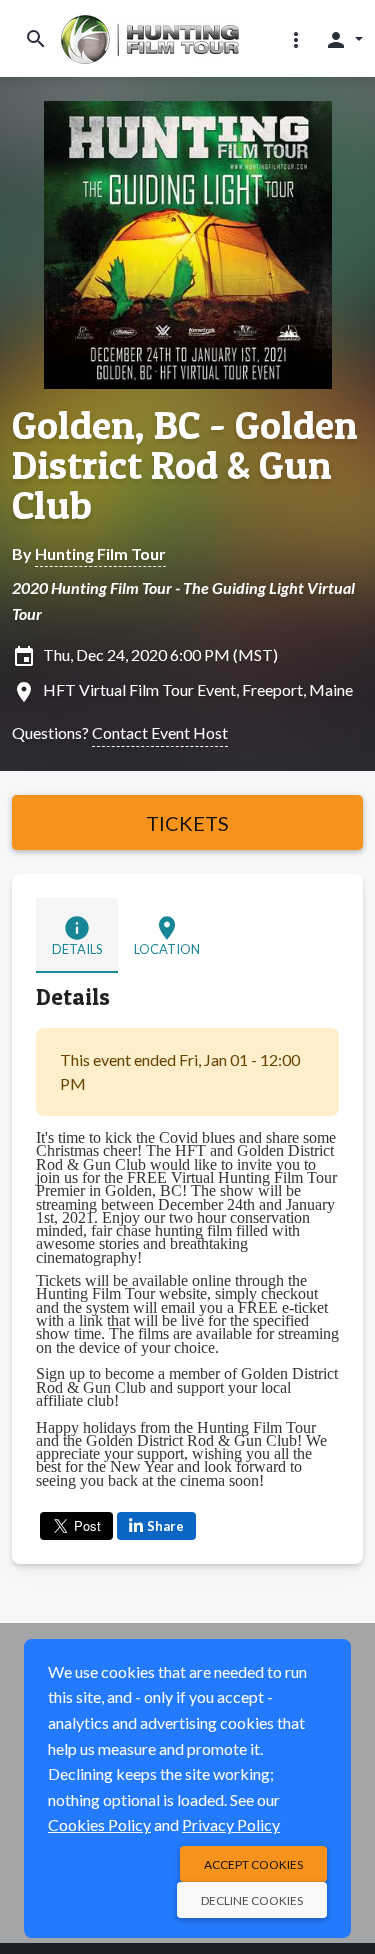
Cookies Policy (99, 1824)
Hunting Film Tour (100, 553)
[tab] (77, 935)
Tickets (187, 823)
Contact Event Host (160, 732)
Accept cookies (253, 1864)
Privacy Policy (231, 1824)
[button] (296, 39)
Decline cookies (252, 1900)
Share (165, 1526)
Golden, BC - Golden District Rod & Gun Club (185, 465)
